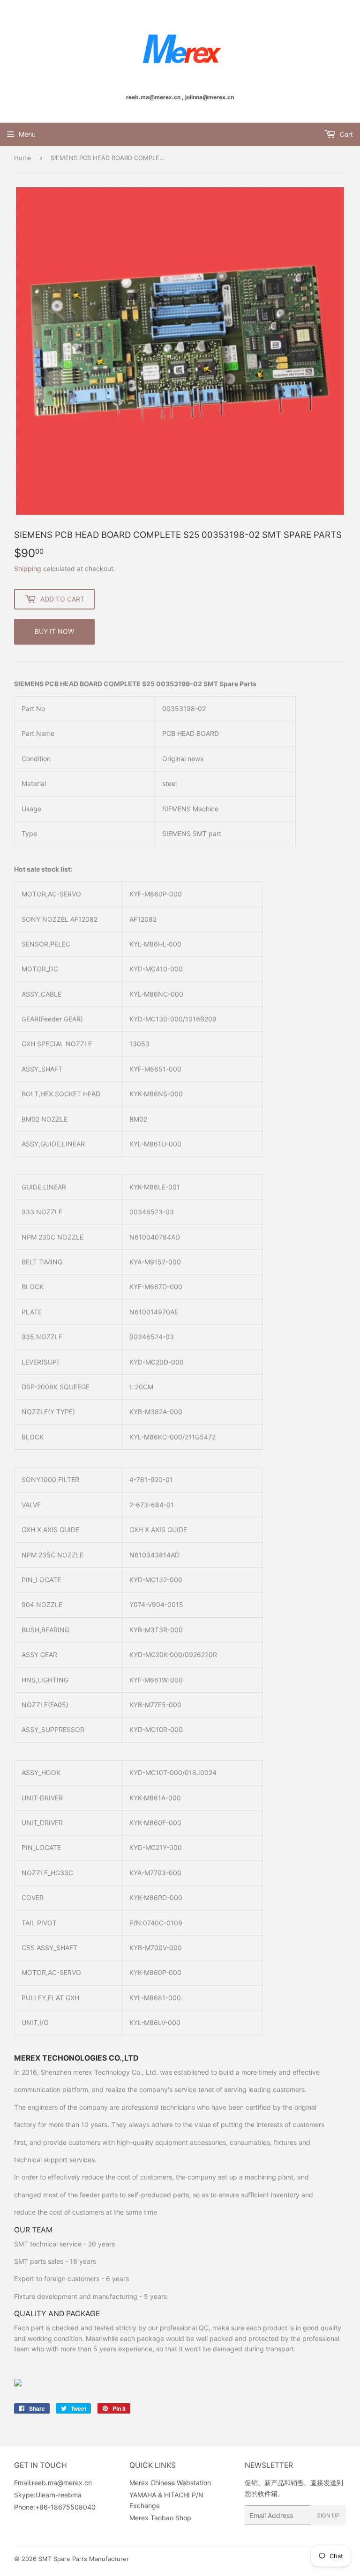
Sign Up (328, 2515)
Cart (345, 134)
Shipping (28, 569)
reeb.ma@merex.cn (62, 2483)
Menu (27, 134)
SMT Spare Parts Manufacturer (84, 2559)
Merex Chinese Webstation (170, 2483)
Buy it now (54, 631)
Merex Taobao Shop (160, 2518)
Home (23, 158)
